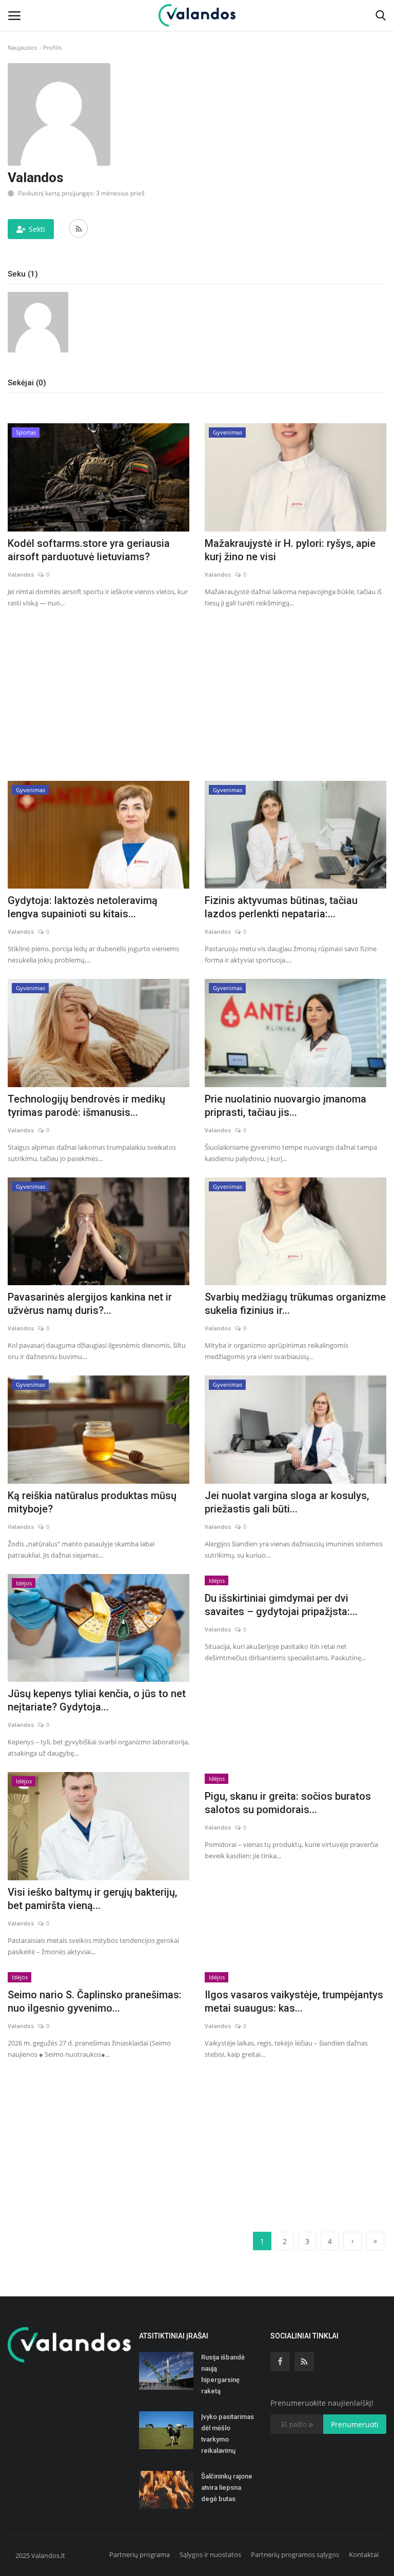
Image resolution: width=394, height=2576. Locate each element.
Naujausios (22, 47)
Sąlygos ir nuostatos (210, 2554)
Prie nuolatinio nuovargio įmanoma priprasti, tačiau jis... (285, 1106)
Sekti (37, 229)
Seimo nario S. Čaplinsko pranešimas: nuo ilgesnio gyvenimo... (95, 2001)
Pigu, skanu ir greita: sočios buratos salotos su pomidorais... (288, 1803)
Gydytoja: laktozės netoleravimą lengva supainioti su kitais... (83, 907)
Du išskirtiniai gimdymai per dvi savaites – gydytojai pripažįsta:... (281, 1605)
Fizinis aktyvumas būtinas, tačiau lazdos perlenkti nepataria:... (281, 907)
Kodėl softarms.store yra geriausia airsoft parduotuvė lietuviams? (89, 550)
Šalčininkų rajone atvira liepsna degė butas (227, 2487)
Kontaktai (364, 2554)
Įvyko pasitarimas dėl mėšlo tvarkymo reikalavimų (228, 2434)
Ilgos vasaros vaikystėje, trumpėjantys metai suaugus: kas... (294, 2001)
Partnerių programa (140, 2554)
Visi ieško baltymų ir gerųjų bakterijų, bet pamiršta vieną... (92, 1899)
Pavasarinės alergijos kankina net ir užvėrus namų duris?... (90, 1304)
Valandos (21, 574)
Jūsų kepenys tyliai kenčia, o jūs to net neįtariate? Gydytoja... (97, 1700)
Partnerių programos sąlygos (295, 2554)
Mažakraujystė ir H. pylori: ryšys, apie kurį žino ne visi (290, 550)
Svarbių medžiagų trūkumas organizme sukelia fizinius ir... (295, 1304)
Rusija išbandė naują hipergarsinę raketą (223, 2374)
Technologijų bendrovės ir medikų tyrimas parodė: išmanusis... (86, 1106)
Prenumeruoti (355, 2424)
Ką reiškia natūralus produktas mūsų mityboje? (92, 1502)
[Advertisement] (197, 693)
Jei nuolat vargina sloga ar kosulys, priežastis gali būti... (287, 1502)
